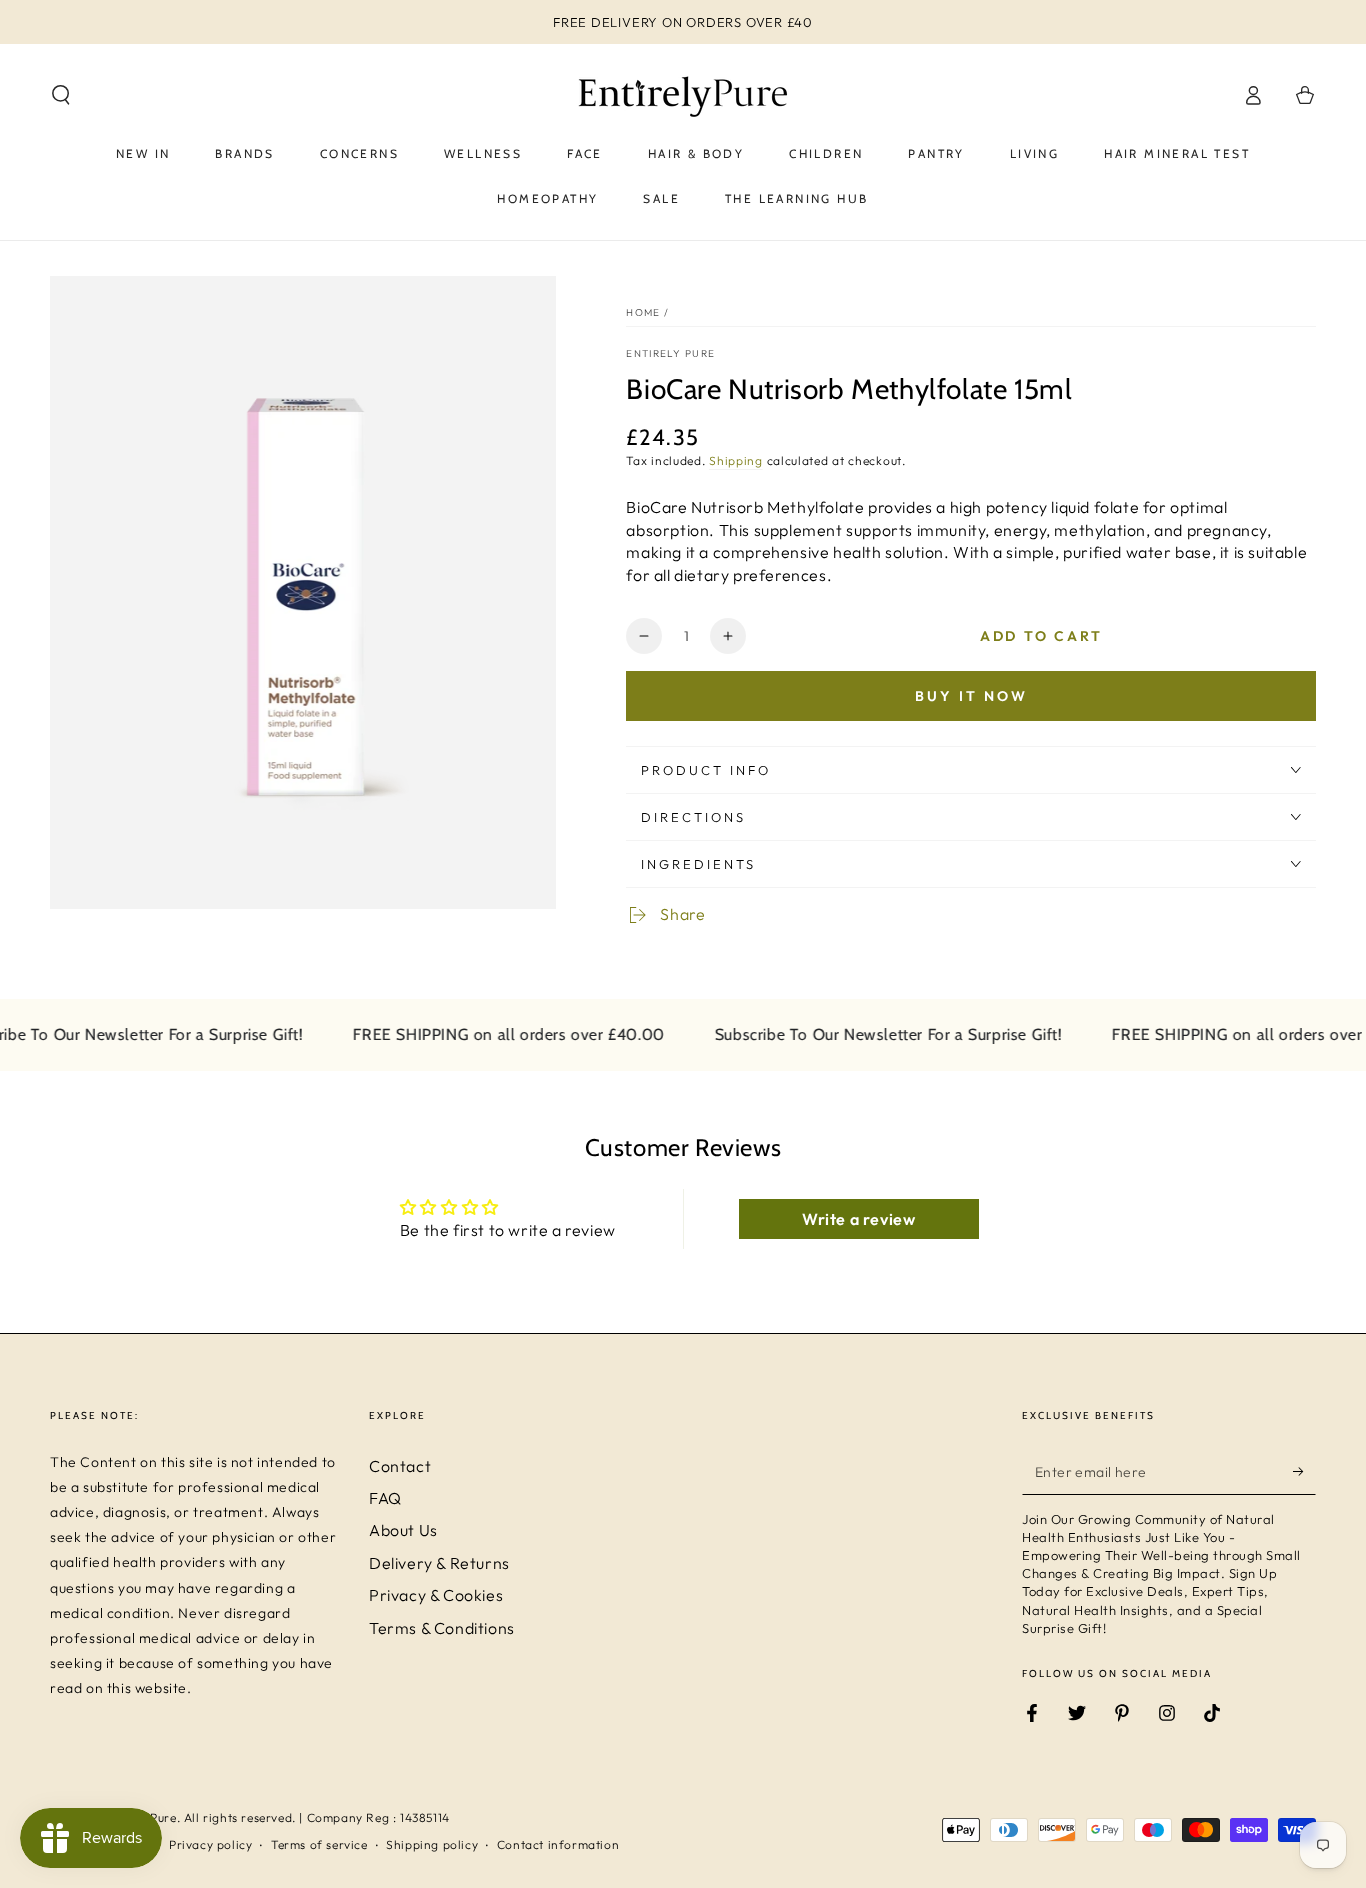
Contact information (558, 1844)
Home (643, 312)
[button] (61, 95)
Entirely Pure (670, 353)
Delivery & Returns (439, 1563)
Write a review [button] (858, 1219)
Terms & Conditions (442, 1628)
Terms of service (319, 1844)
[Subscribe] (1304, 1472)
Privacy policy (210, 1844)
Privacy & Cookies (436, 1595)
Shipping (736, 460)
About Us (403, 1530)
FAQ (385, 1498)
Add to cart (1041, 636)
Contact (400, 1466)
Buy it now (971, 696)
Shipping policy (432, 1844)
